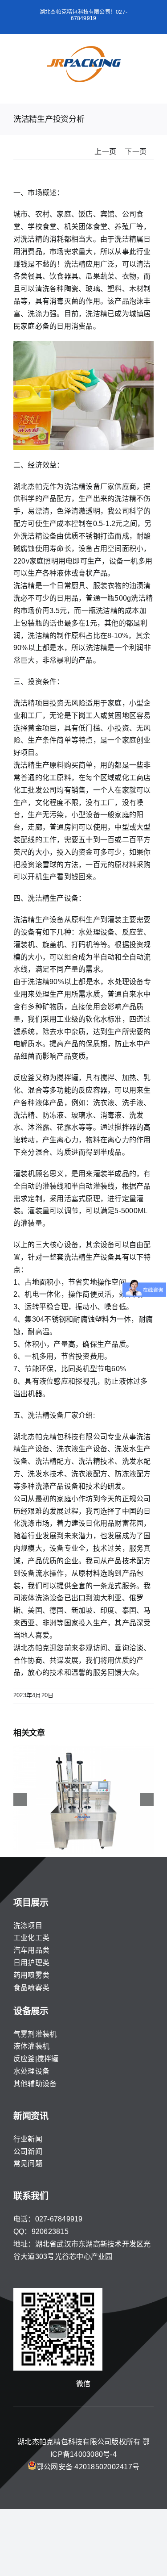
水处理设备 (31, 2071)
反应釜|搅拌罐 (36, 2059)
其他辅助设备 (35, 2084)
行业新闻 (28, 2139)
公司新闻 (28, 2152)
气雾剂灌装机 (35, 2034)
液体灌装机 (31, 2046)
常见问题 (28, 2164)
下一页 (136, 152)
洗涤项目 (28, 1926)
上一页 (105, 152)
